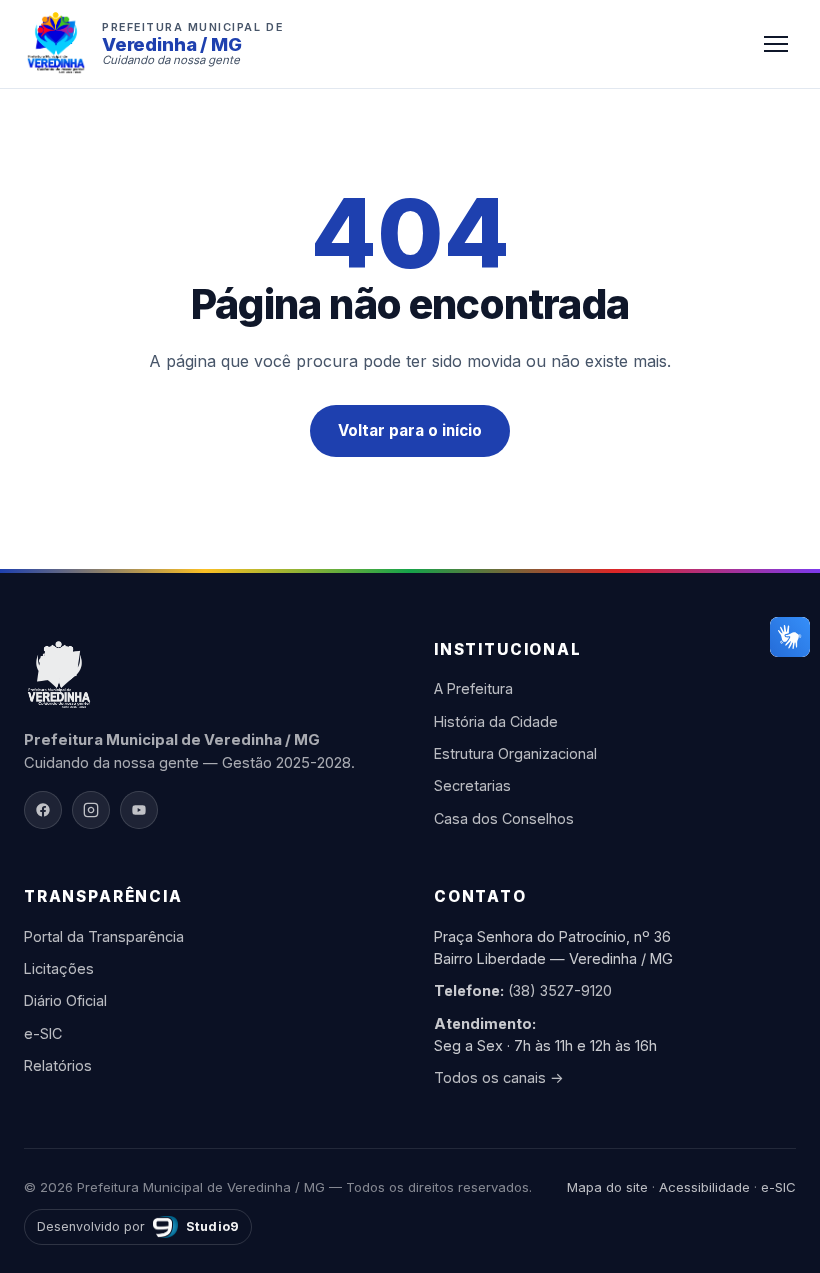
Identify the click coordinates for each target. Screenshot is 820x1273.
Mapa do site (607, 1187)
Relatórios (58, 1065)
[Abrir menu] (776, 44)
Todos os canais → (499, 1077)
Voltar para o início (410, 430)
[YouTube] (139, 810)
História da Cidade (496, 721)
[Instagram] (91, 810)
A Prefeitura (473, 688)
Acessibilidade (704, 1187)
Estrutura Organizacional (515, 753)
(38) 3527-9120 (560, 990)
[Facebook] (43, 810)
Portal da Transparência (104, 936)
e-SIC (43, 1033)
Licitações (59, 968)
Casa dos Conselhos (504, 818)
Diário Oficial (65, 1000)
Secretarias (472, 785)
